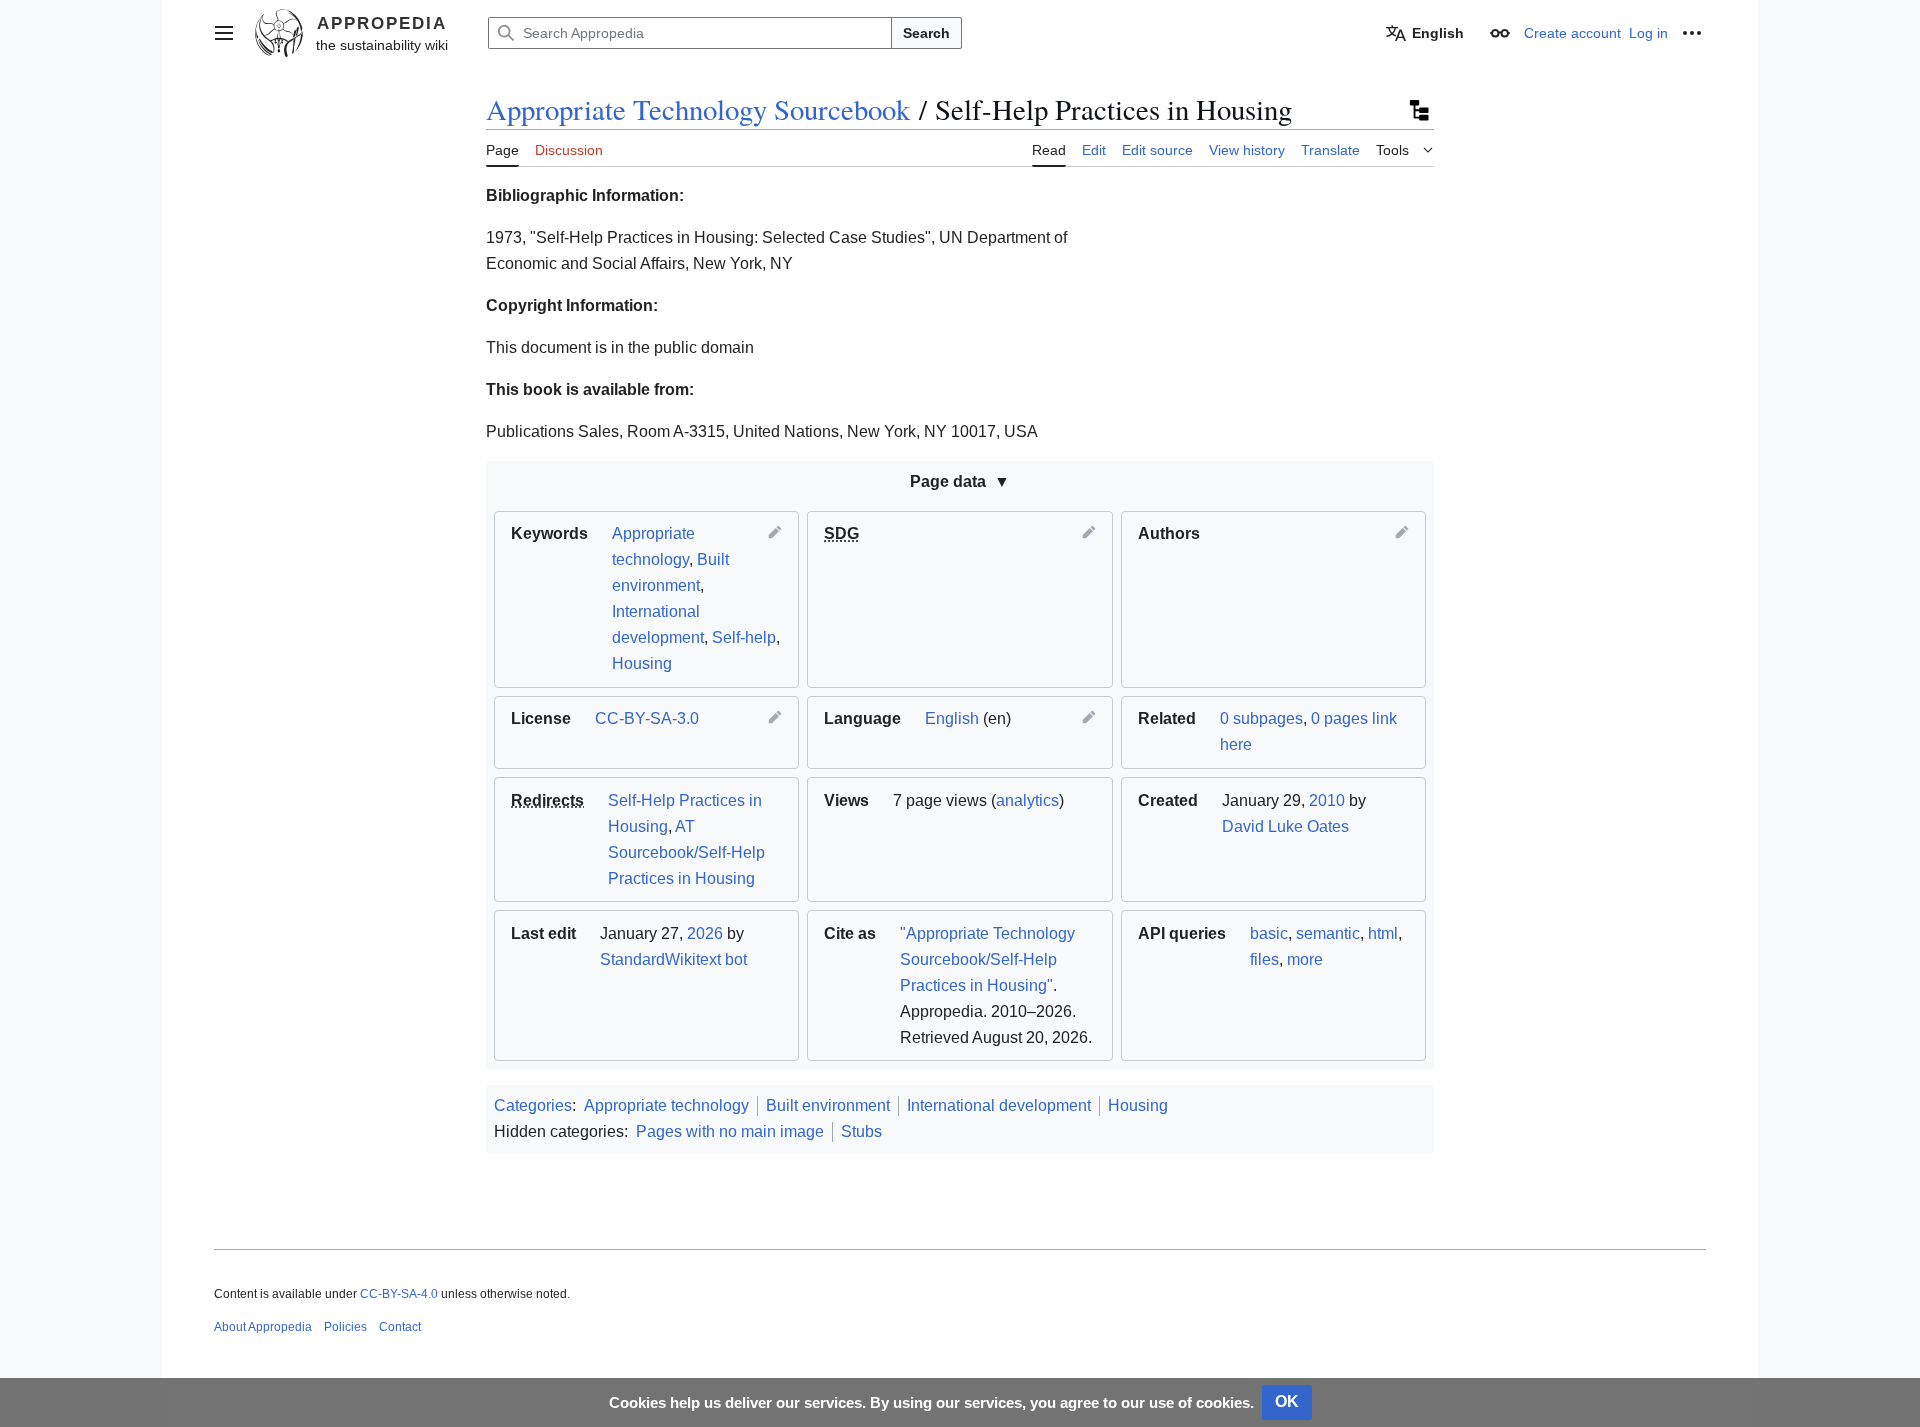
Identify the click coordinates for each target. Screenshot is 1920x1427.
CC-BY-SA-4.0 (399, 1294)
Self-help (744, 637)
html (1383, 933)
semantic (1328, 933)
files (1264, 959)
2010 (1327, 800)
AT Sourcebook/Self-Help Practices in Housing (686, 852)
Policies (345, 1327)
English (952, 718)
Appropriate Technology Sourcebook (698, 109)
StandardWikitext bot (673, 959)
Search (926, 33)
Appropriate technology (666, 1105)
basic (1269, 933)
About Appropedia (263, 1327)
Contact (400, 1327)
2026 (705, 933)
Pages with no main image (730, 1131)
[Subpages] (1418, 110)
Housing (642, 663)
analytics (1027, 800)
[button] (224, 33)
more (1305, 959)
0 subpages (1261, 718)
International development (999, 1105)
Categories (533, 1105)
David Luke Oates (1285, 826)
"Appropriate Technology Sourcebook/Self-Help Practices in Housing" (987, 959)
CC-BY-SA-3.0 (647, 718)
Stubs (861, 1131)
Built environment (828, 1105)
